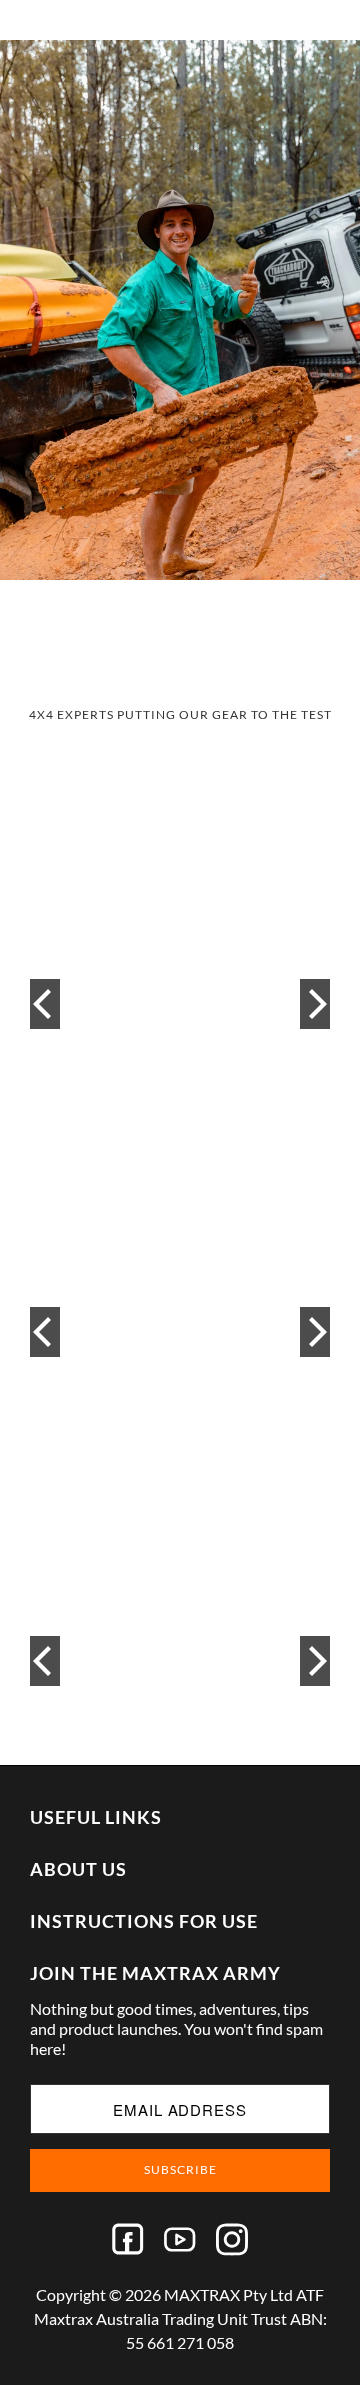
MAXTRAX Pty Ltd (228, 2294)
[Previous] (45, 1004)
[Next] (315, 1004)
